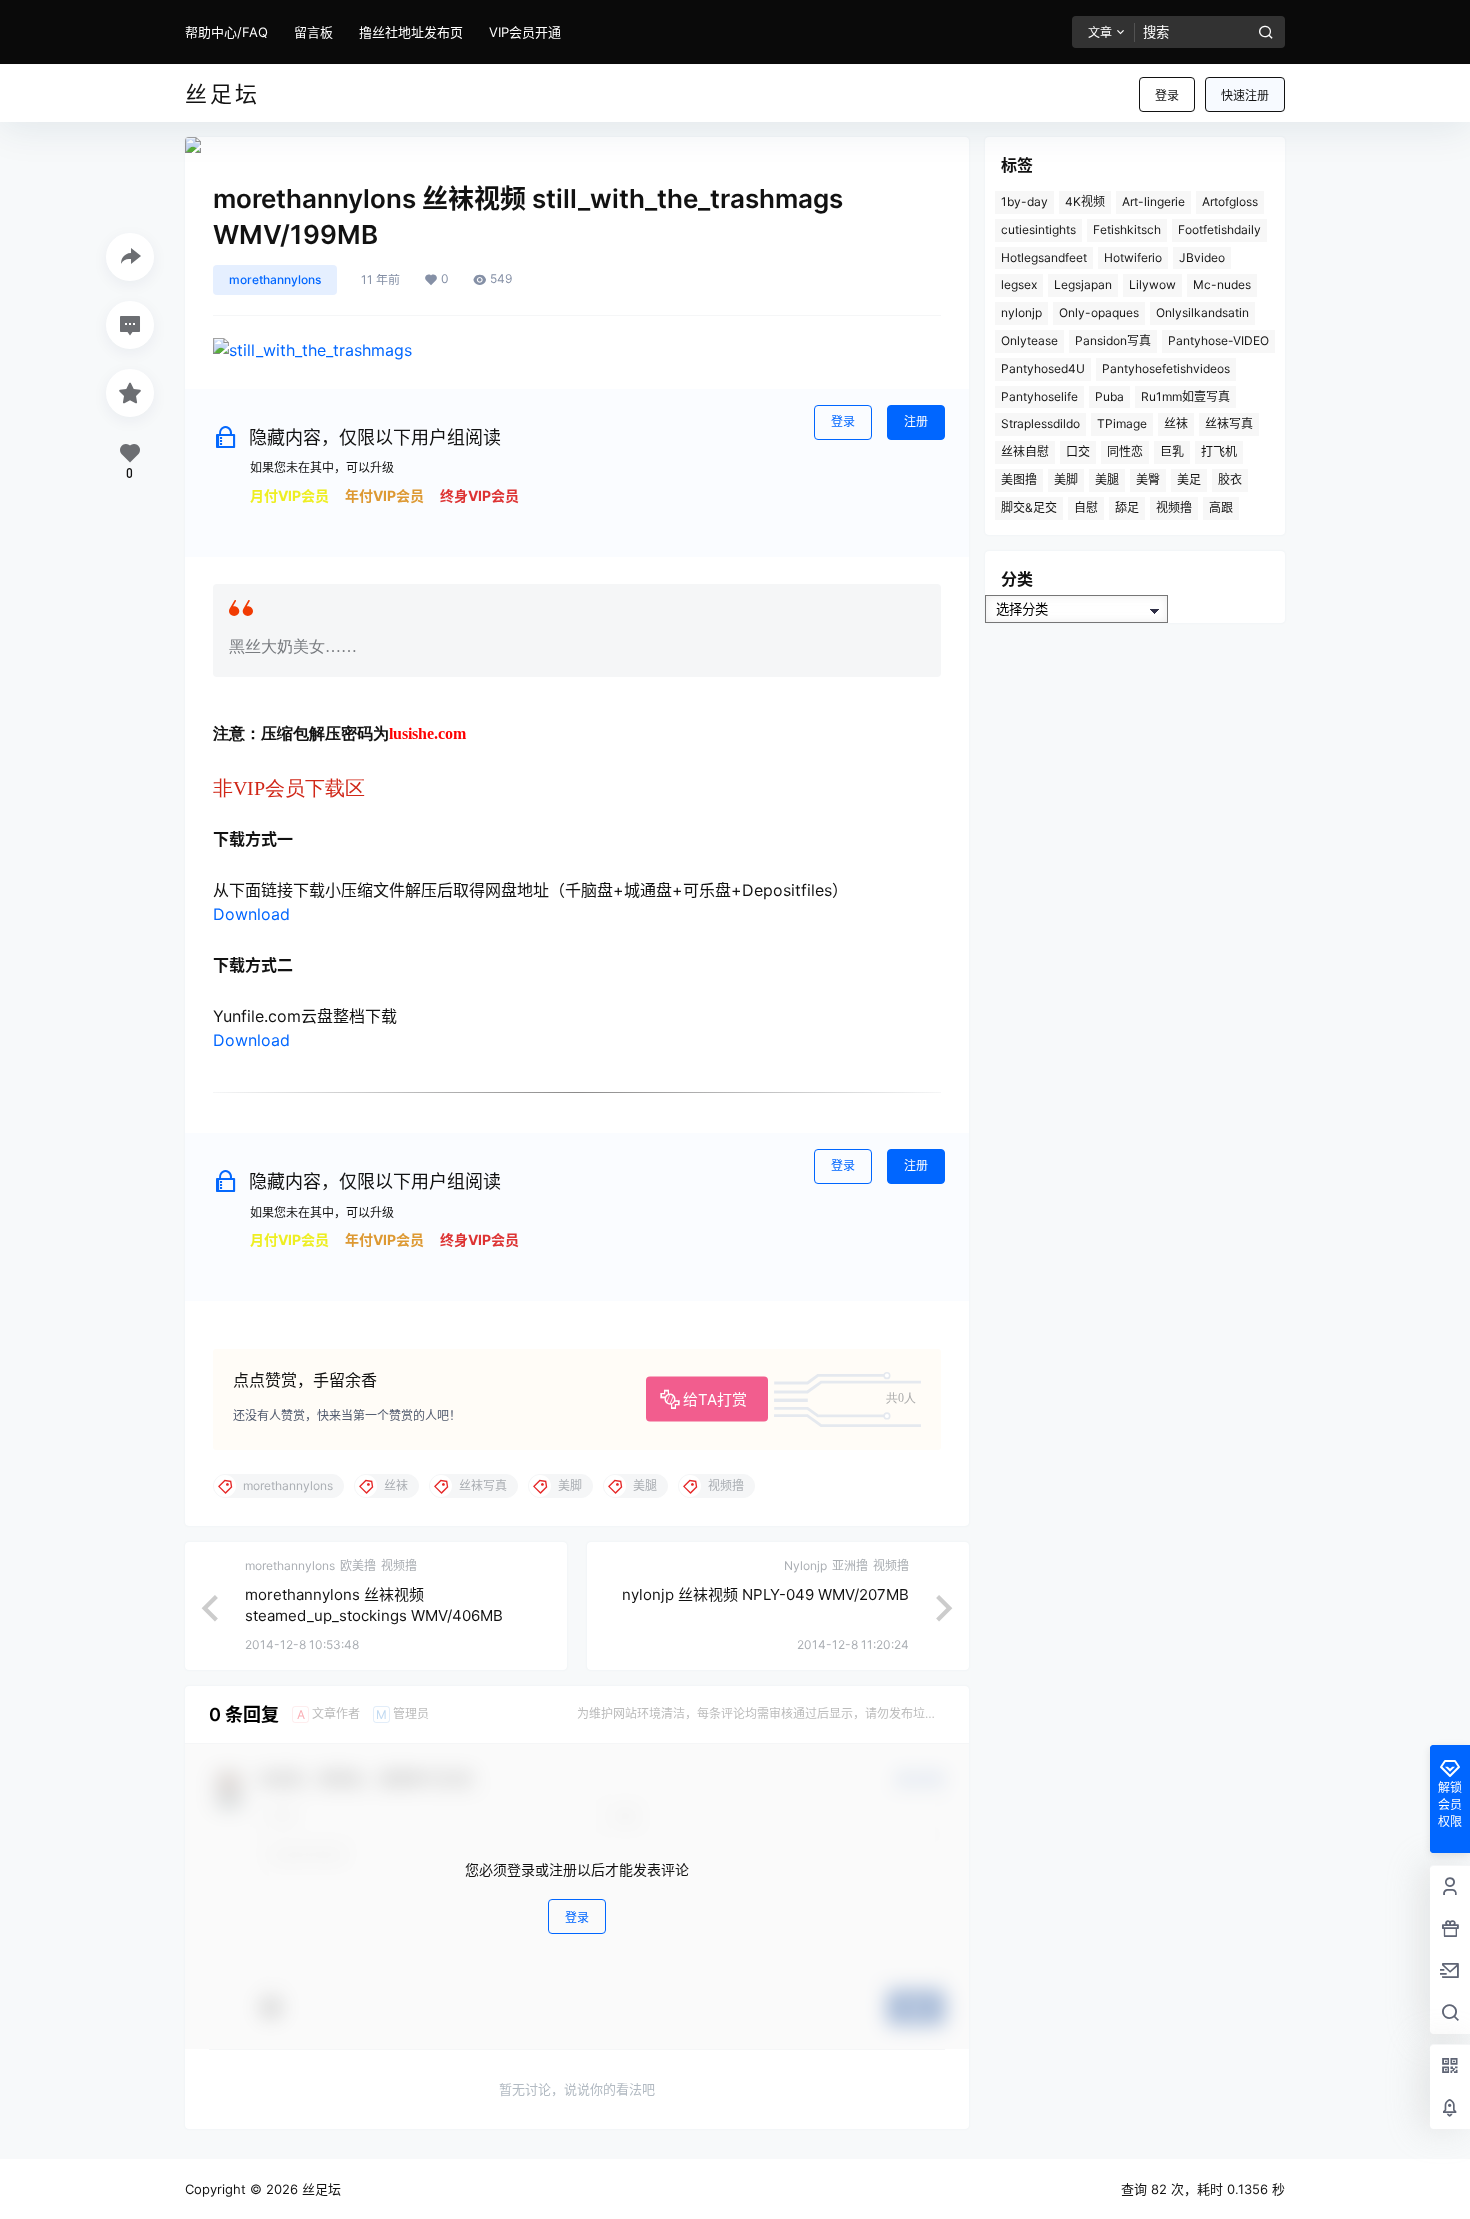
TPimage (1122, 423)
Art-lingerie (1153, 201)
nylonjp (1021, 312)
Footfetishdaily (1219, 229)
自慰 (1086, 507)
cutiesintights (1038, 229)
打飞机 (1219, 451)
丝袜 (1176, 423)
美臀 (1148, 479)
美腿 (1107, 479)
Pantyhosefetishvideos (1166, 368)
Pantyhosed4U (1043, 368)
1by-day (1024, 201)
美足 (1189, 479)
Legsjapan (1083, 284)
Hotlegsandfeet (1044, 257)
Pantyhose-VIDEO (1218, 340)
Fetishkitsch (1127, 229)
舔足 (1127, 507)
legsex (1019, 284)
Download (251, 914)
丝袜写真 (1229, 423)
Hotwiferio (1133, 257)
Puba (1109, 396)
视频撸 (1174, 507)
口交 (1078, 451)
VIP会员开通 (525, 32)
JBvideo (1202, 257)
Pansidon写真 (1113, 340)
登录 (1167, 95)
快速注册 (1245, 95)
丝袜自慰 (1025, 451)
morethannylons (275, 279)
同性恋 (1125, 451)
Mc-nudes (1222, 284)
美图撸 (1019, 479)
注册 (916, 421)
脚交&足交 (1029, 507)
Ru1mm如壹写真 (1185, 396)
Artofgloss (1230, 201)
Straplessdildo (1040, 423)
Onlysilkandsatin (1202, 312)
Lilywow (1152, 284)
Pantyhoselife (1039, 396)
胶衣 (1230, 479)
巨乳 (1172, 451)
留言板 (313, 32)
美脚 (1066, 479)
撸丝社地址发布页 (411, 32)
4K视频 (1085, 201)
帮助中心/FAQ (226, 32)
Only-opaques (1099, 312)
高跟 (1221, 507)
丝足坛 (319, 2189)
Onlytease (1029, 340)
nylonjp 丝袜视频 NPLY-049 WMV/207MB (765, 1594)
